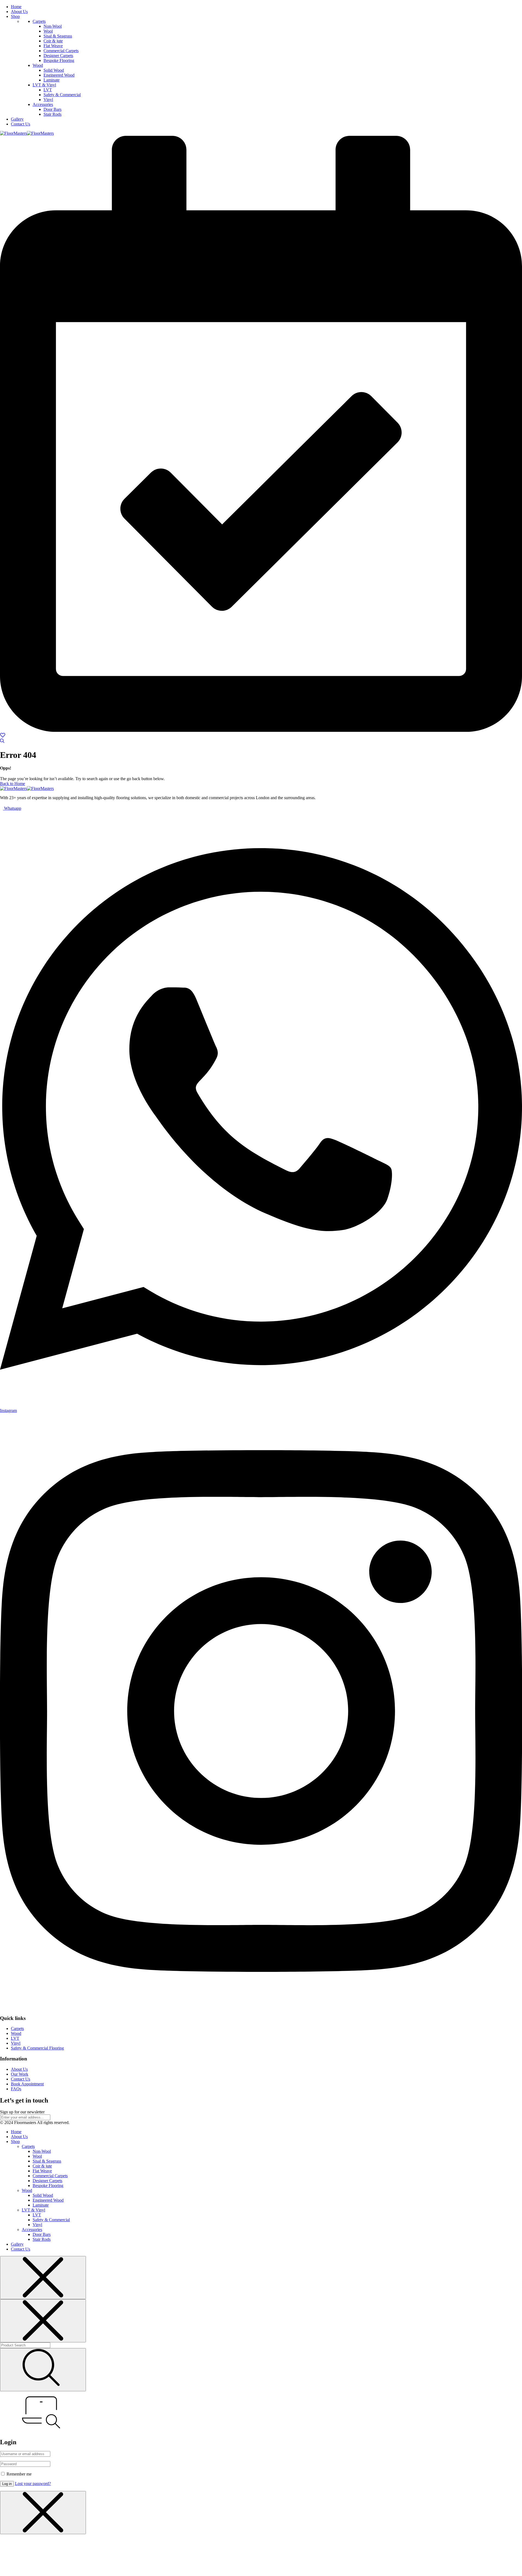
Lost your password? (33, 2484)
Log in (7, 2484)
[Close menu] (43, 2278)
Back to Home (13, 784)
